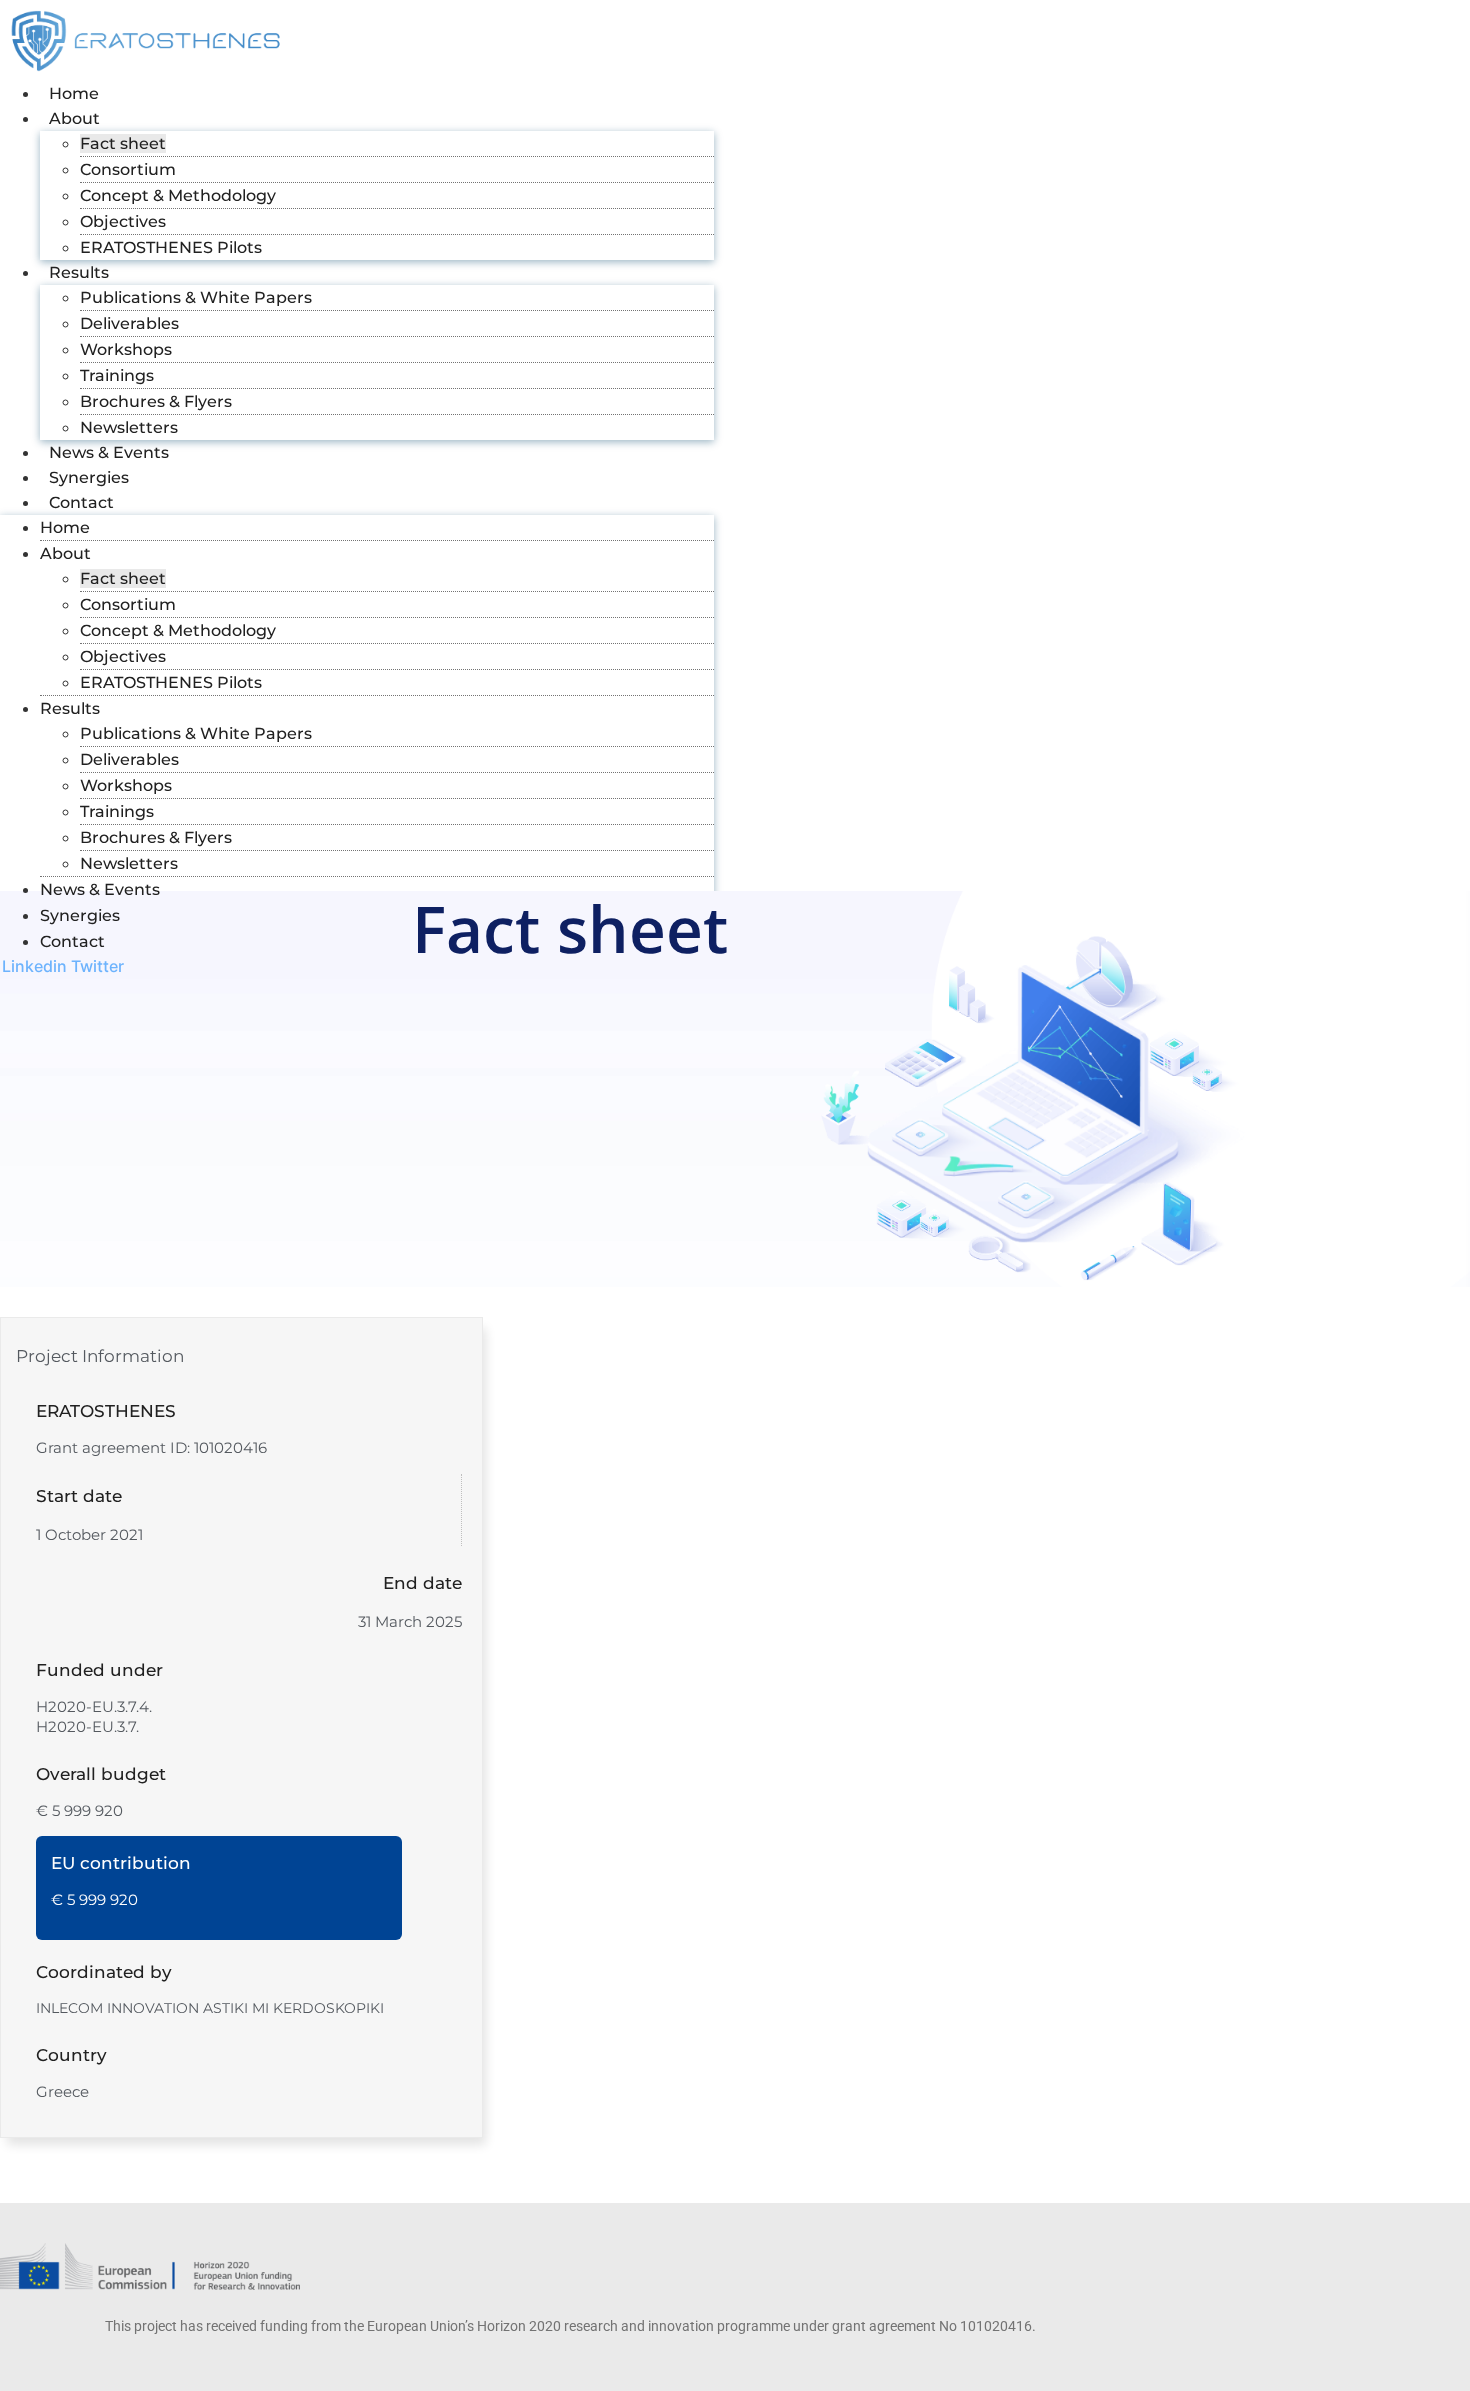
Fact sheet (123, 143)
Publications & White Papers (196, 297)
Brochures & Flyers (156, 401)
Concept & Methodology (178, 195)
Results (79, 272)
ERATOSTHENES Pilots (171, 247)
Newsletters (129, 427)
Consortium (128, 169)
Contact (81, 502)
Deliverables (129, 323)
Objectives (123, 221)
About (74, 118)
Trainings (117, 375)
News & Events (109, 452)
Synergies (89, 477)
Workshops (126, 349)
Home (74, 93)
